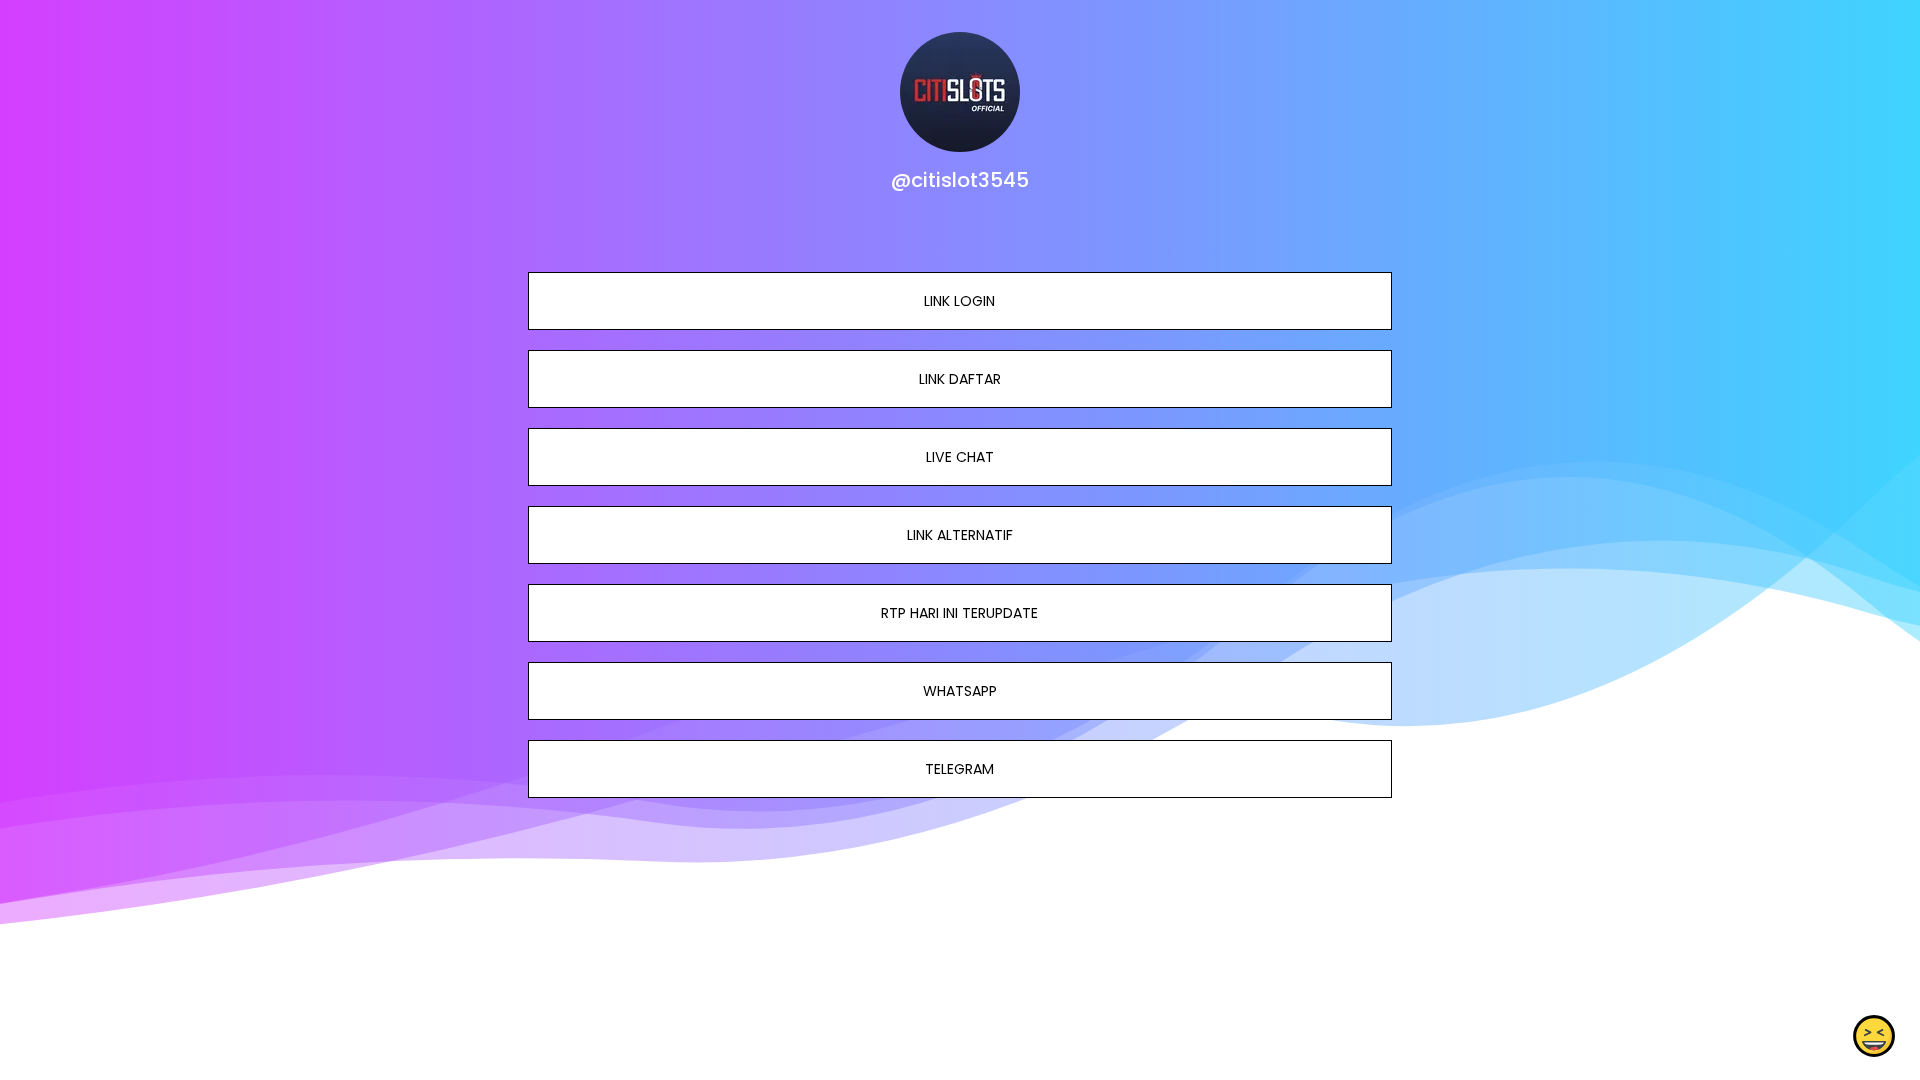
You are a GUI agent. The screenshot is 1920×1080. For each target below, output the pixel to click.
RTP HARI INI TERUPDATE (959, 613)
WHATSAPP (960, 691)
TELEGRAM (959, 769)
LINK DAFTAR (960, 379)
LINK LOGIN (959, 301)
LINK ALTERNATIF (960, 535)
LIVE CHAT (960, 457)
